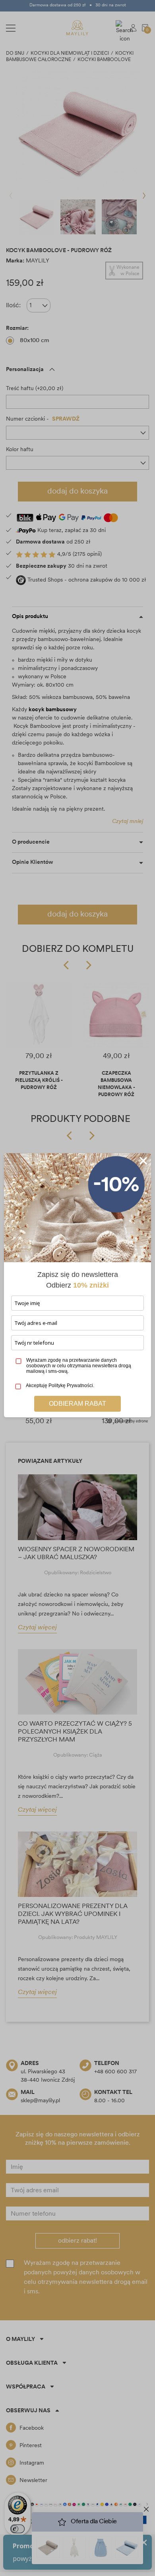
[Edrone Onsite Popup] (77, 1288)
